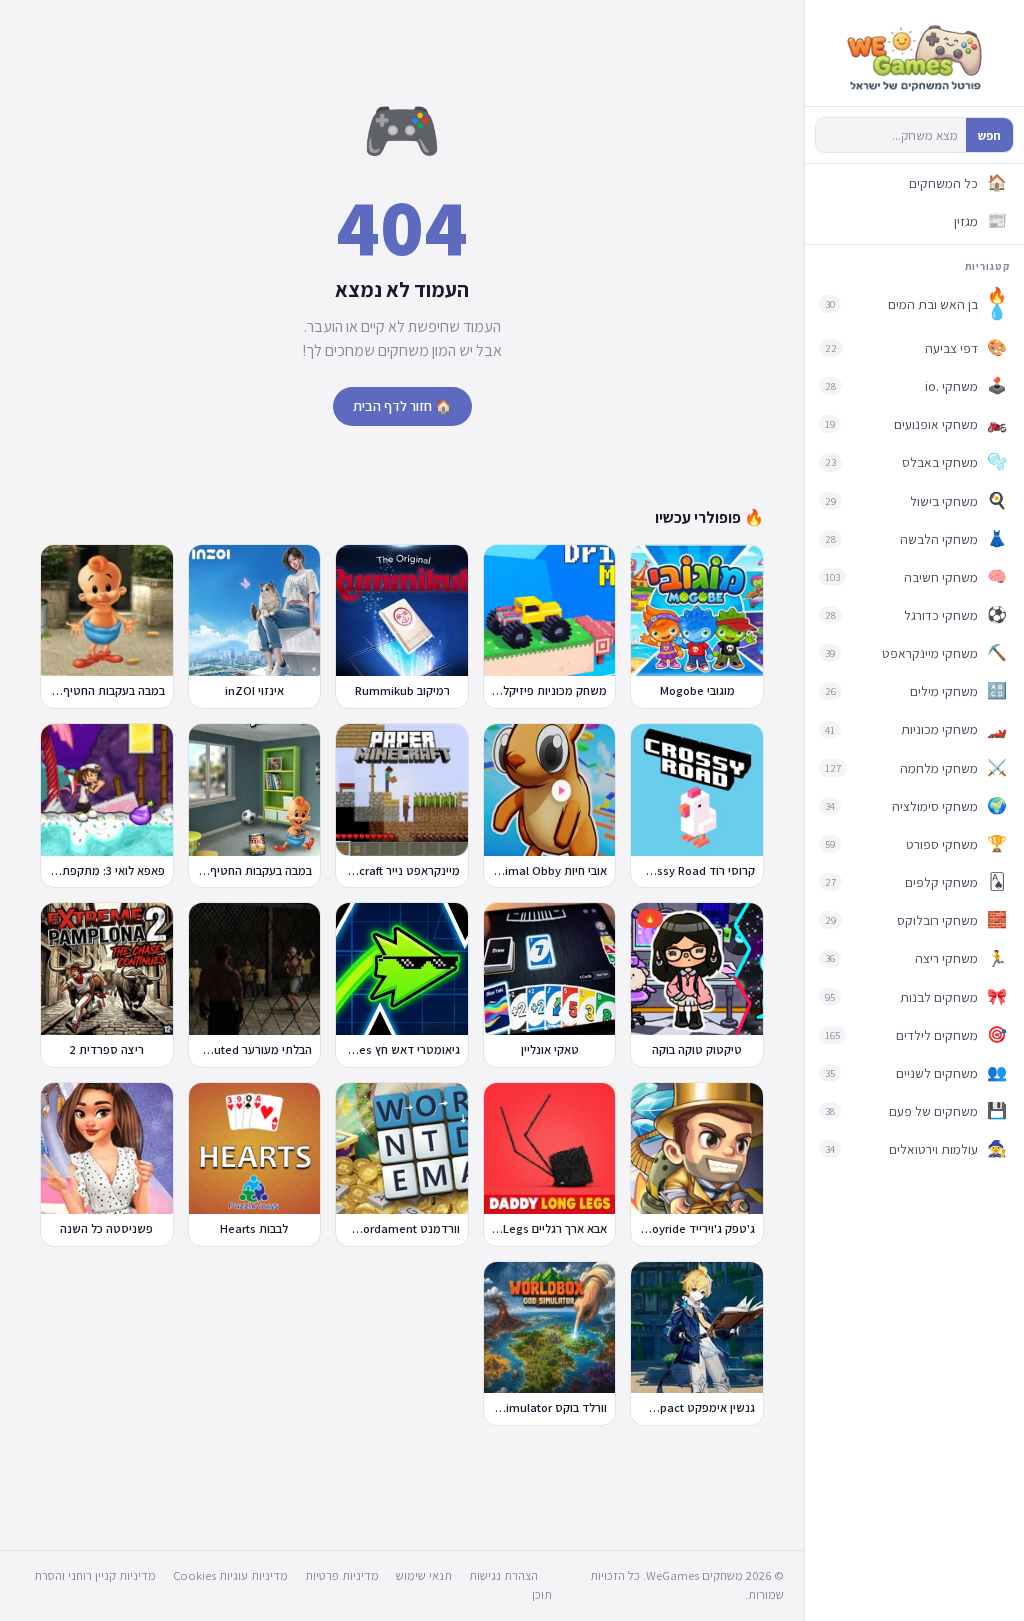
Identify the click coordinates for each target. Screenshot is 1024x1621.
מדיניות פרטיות (342, 1575)
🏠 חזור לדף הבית (402, 406)
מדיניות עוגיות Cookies (230, 1575)
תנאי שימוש (424, 1575)
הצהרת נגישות (503, 1575)
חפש (989, 135)
